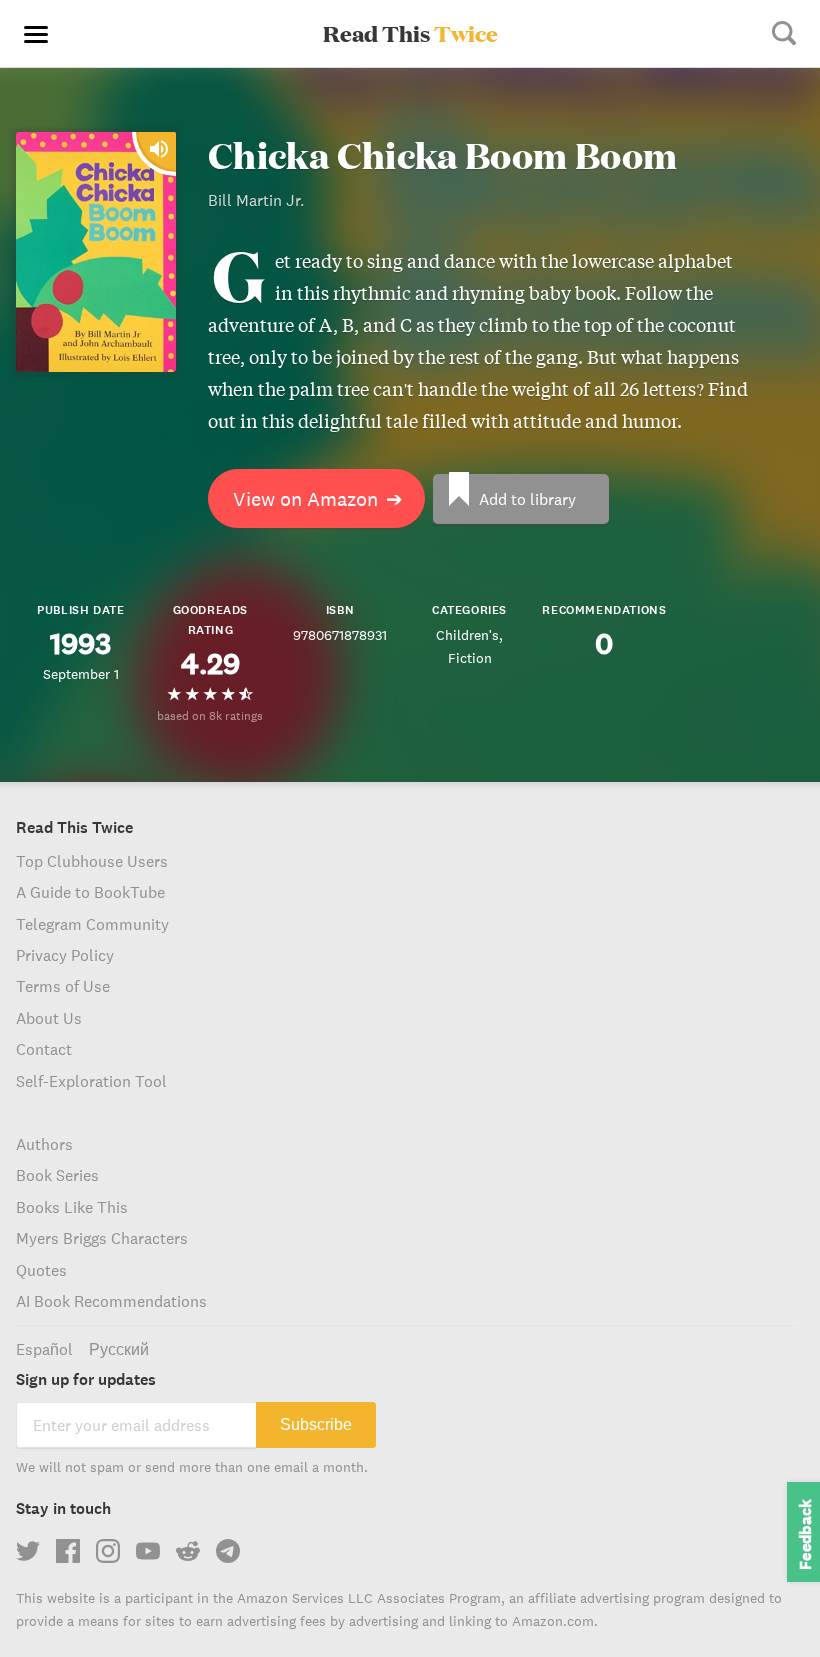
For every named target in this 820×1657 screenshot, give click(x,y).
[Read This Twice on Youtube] (148, 1551)
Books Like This (72, 1207)
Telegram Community (92, 924)
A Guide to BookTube (90, 892)
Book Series (57, 1175)
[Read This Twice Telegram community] (228, 1551)
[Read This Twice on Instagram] (108, 1551)
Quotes (41, 1270)
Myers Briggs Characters (102, 1238)
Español (44, 1349)
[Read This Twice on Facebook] (68, 1551)
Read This (410, 33)
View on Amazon (318, 498)
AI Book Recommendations (111, 1301)
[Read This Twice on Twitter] (28, 1551)
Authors (44, 1144)
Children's (467, 635)
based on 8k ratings (210, 715)
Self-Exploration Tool (91, 1081)
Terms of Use (63, 986)
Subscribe (316, 1424)
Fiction (470, 658)
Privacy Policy (65, 955)
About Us (49, 1018)
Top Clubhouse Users (92, 861)
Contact (44, 1049)
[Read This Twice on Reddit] (188, 1551)
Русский (119, 1349)
